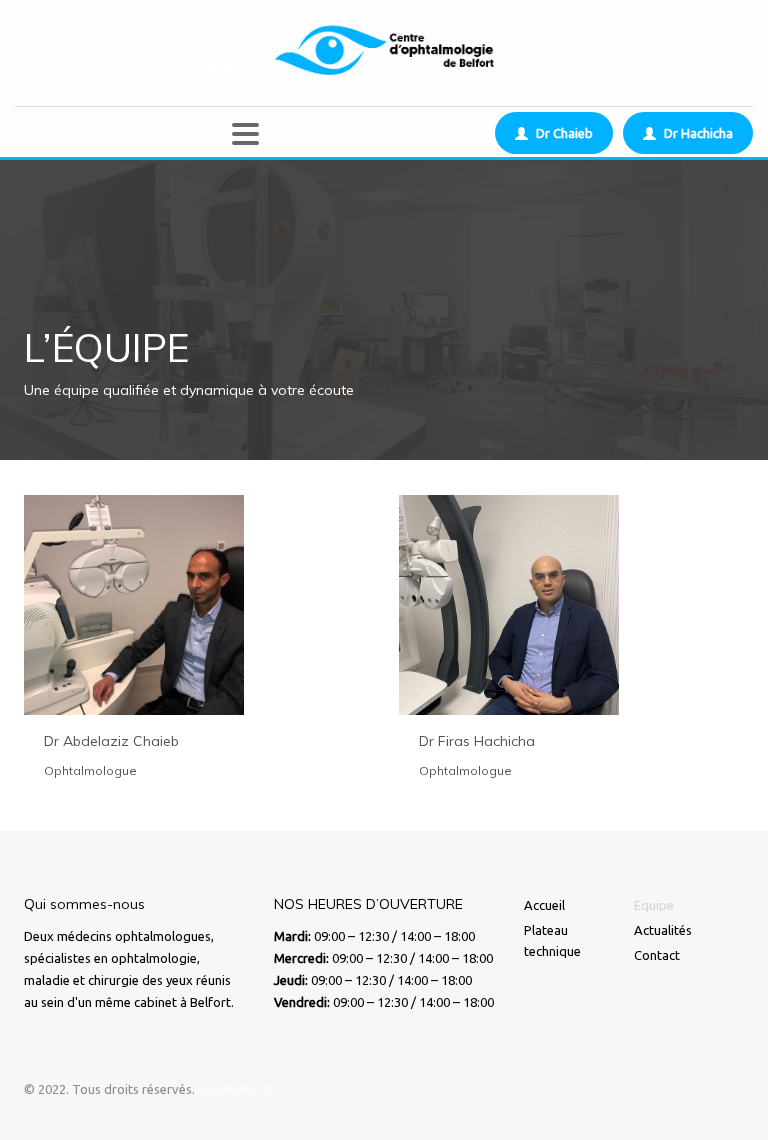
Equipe (654, 905)
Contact (657, 955)
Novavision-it (234, 1089)
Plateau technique (552, 940)
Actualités (663, 930)
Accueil (544, 905)
